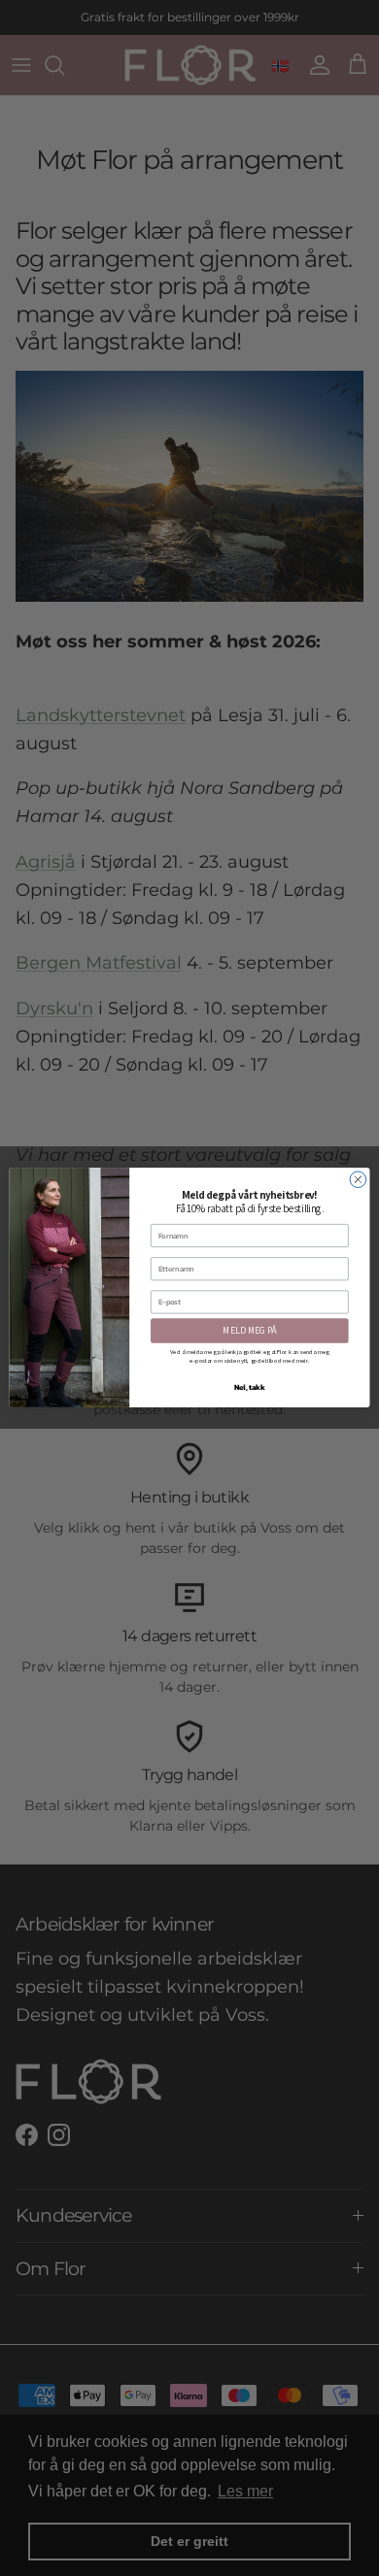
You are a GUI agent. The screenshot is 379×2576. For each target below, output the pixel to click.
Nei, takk (250, 1387)
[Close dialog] (358, 1180)
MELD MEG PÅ (249, 1331)
